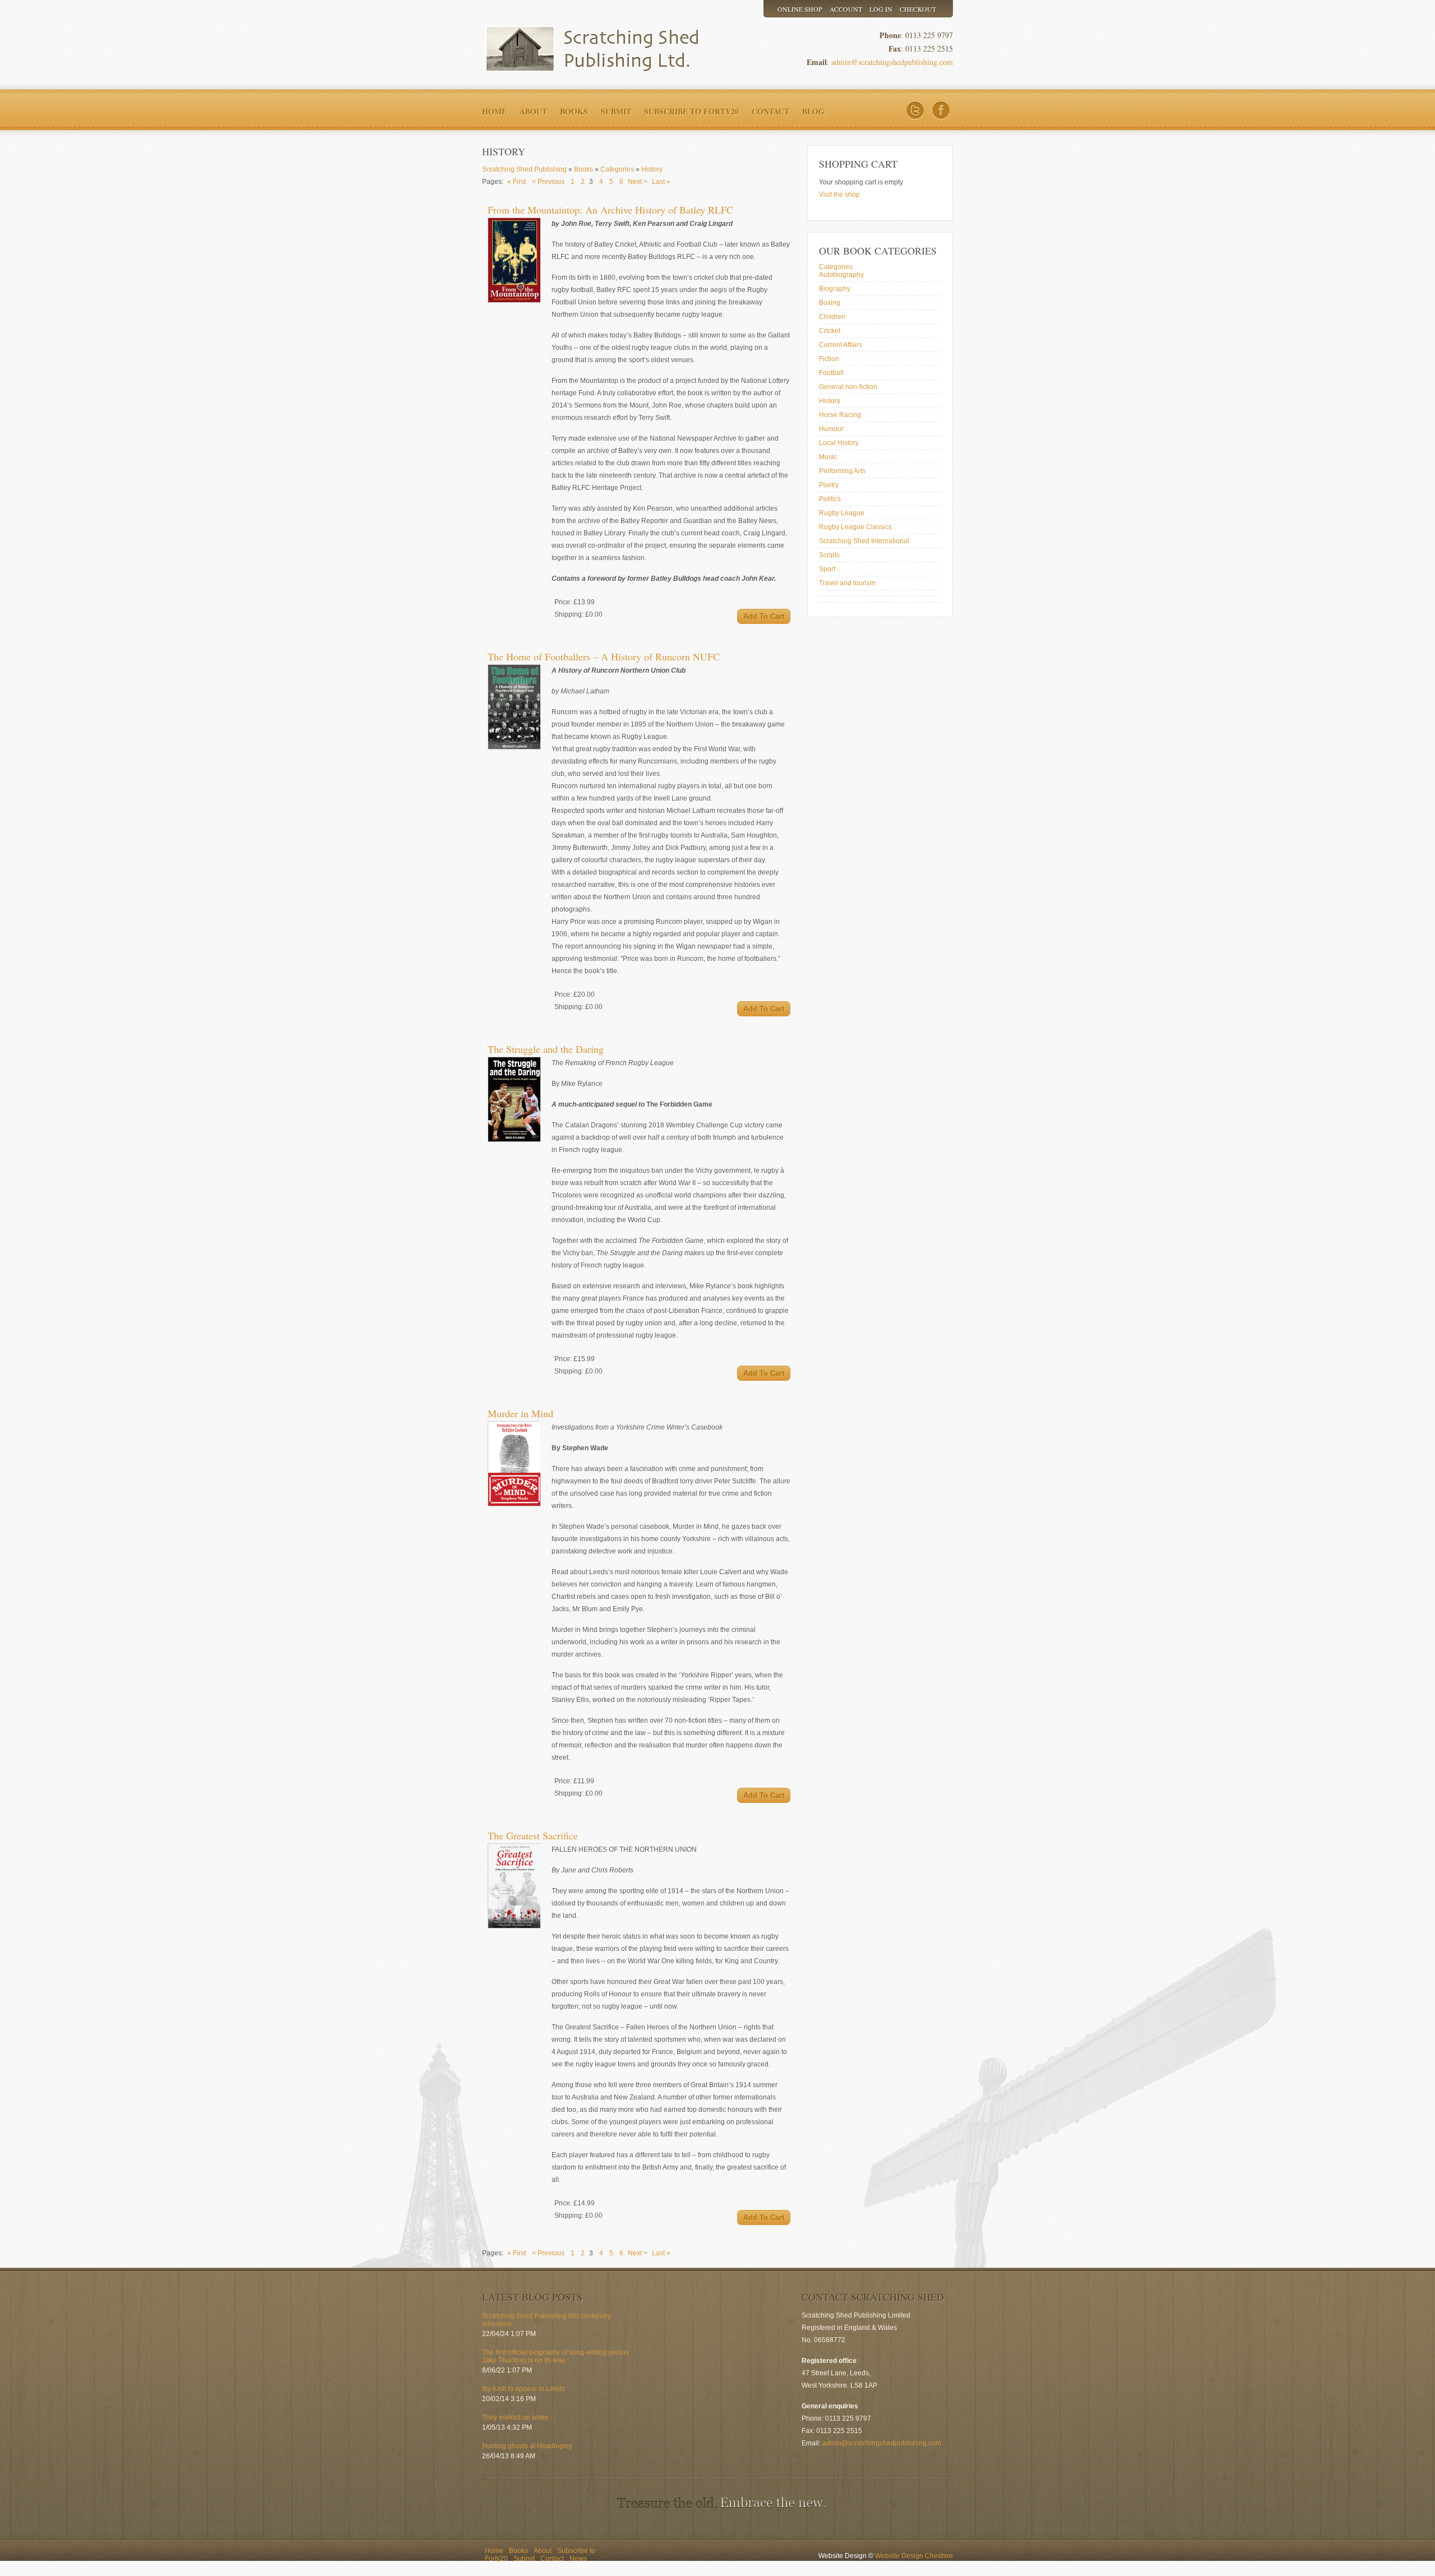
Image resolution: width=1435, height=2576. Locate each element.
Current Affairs (841, 345)
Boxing (830, 303)
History (830, 401)
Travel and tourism (847, 583)
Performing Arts (842, 471)
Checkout (918, 9)
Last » (661, 182)
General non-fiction (848, 387)
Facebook (941, 111)
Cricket (830, 331)
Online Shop (800, 9)
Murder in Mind (520, 1413)
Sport (827, 569)
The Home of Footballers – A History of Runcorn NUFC (604, 656)
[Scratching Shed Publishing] (586, 49)
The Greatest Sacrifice (533, 1835)
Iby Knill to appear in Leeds (524, 2389)
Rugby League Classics (855, 527)
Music (828, 457)
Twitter (915, 111)
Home (494, 111)
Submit (616, 111)
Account (846, 9)
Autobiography (841, 275)
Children (832, 317)
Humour (831, 429)
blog (813, 111)
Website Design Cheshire (914, 2556)
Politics (830, 499)
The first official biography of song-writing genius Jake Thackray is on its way (556, 2356)
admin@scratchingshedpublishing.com (892, 62)
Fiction (829, 359)
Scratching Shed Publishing (524, 169)
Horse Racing (840, 415)
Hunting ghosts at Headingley (527, 2446)
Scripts (829, 555)
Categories (836, 267)
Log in (881, 9)
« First (517, 182)
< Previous (548, 182)
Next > (638, 182)
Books (574, 111)
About (533, 111)
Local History (839, 443)
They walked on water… (519, 2417)
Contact (770, 111)
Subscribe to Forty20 (691, 111)
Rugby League (842, 513)
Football (831, 373)
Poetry (829, 485)
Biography (835, 289)
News (578, 2559)
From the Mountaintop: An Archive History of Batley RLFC (610, 210)
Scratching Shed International (864, 541)
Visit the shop (839, 195)
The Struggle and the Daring (546, 1049)
